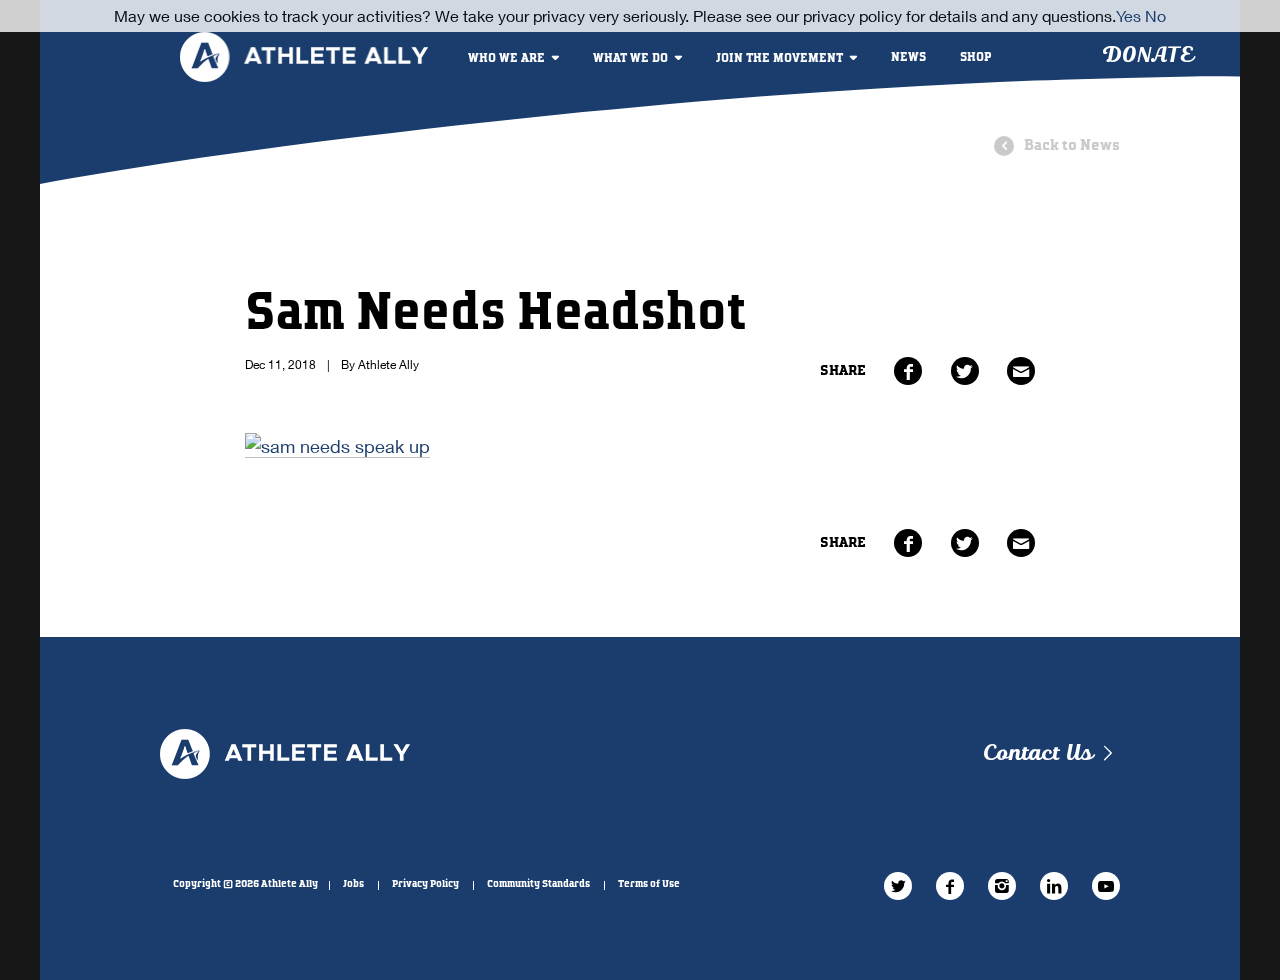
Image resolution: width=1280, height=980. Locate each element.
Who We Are (506, 58)
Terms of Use (649, 884)
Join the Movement (779, 58)
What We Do (630, 58)
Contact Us (1037, 753)
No (1155, 15)
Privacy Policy (425, 884)
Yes (1128, 15)
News (908, 57)
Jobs (353, 884)
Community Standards (538, 884)
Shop (976, 57)
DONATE (1147, 55)
